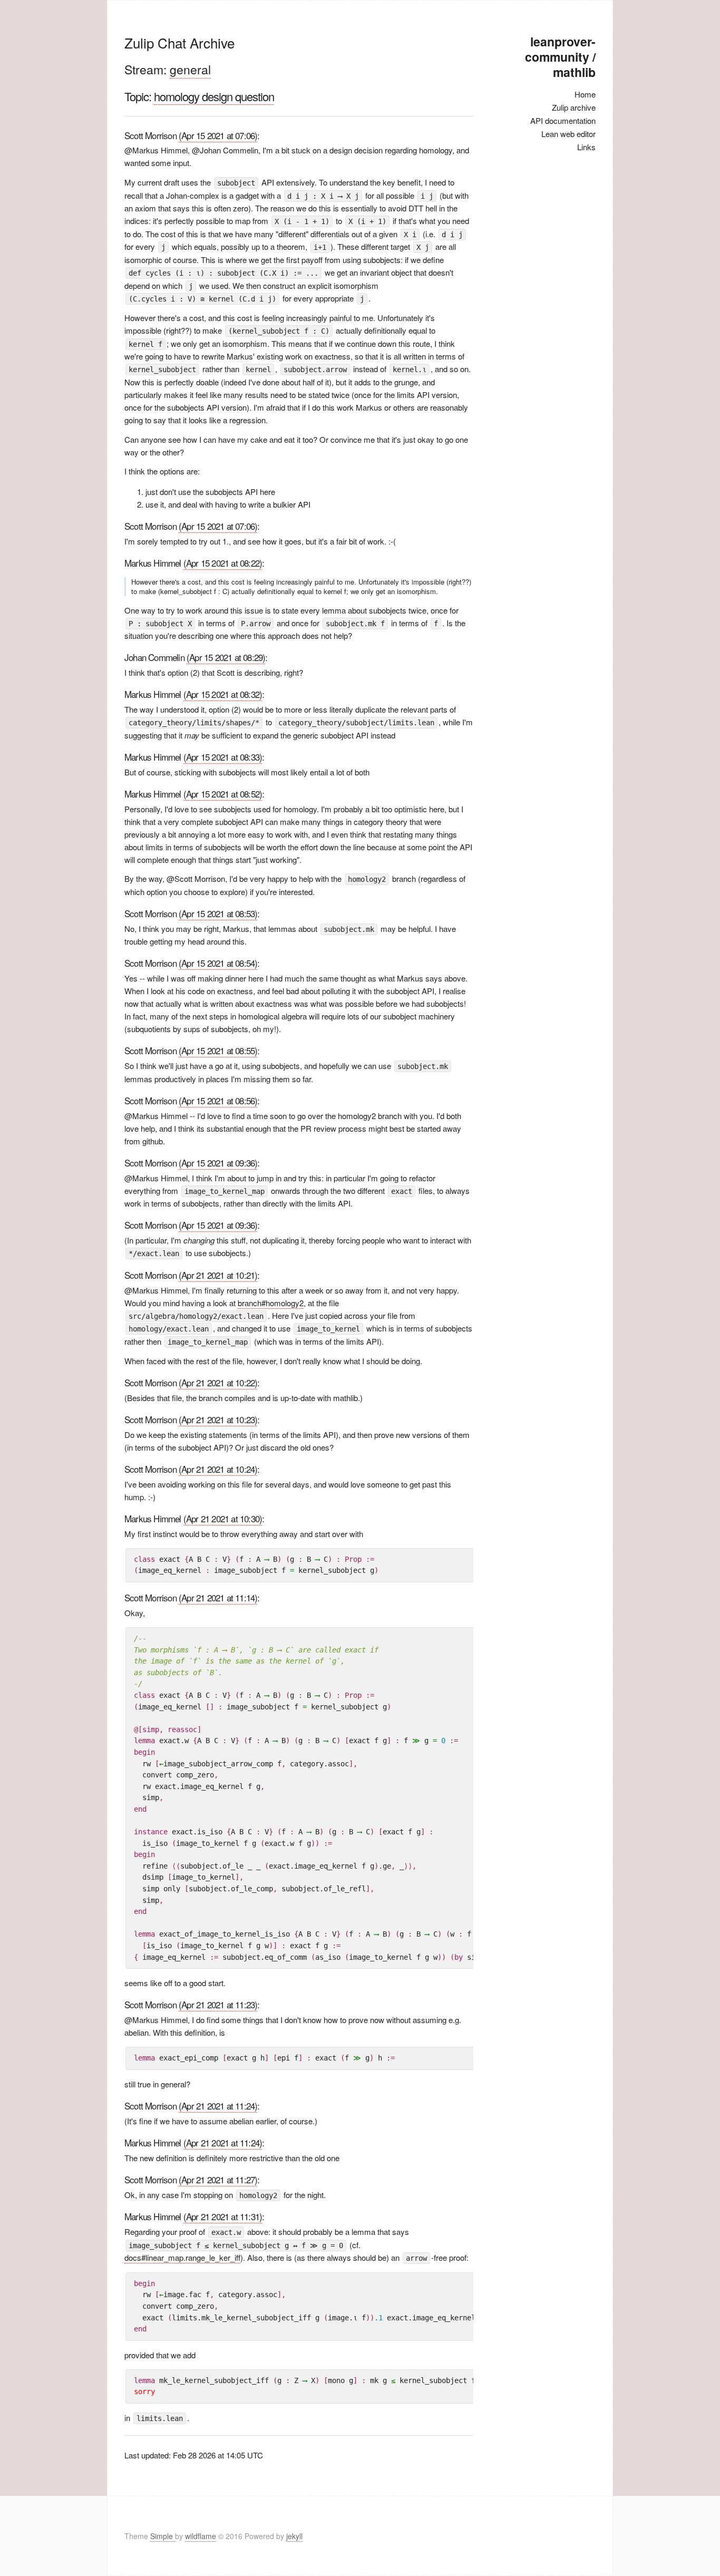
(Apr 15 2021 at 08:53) (218, 913)
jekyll (294, 2536)
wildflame (201, 2536)
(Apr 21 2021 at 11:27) (218, 2179)
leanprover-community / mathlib (560, 57)
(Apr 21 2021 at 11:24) (218, 2106)
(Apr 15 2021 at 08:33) (223, 757)
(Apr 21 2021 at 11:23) (218, 2004)
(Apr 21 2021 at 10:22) (218, 1382)
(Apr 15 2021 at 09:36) (218, 1163)
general (190, 69)
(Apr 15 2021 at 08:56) (218, 1100)
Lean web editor (568, 134)
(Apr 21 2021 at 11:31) (223, 2216)
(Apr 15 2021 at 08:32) (223, 694)
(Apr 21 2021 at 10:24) (218, 1469)
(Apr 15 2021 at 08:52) (223, 794)
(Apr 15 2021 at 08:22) (223, 563)
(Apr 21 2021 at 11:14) (218, 1597)
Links (586, 147)
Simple (163, 2536)
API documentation (563, 120)
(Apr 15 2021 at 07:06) (218, 135)
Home (585, 94)
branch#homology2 (271, 1303)
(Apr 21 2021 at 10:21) (218, 1275)
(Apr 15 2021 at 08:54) (218, 963)
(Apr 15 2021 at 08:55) (218, 1050)
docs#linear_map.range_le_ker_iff (182, 2257)
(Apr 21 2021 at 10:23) (218, 1419)
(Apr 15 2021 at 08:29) (226, 657)
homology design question (214, 96)
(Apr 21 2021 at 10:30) (223, 1518)
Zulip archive (574, 107)
